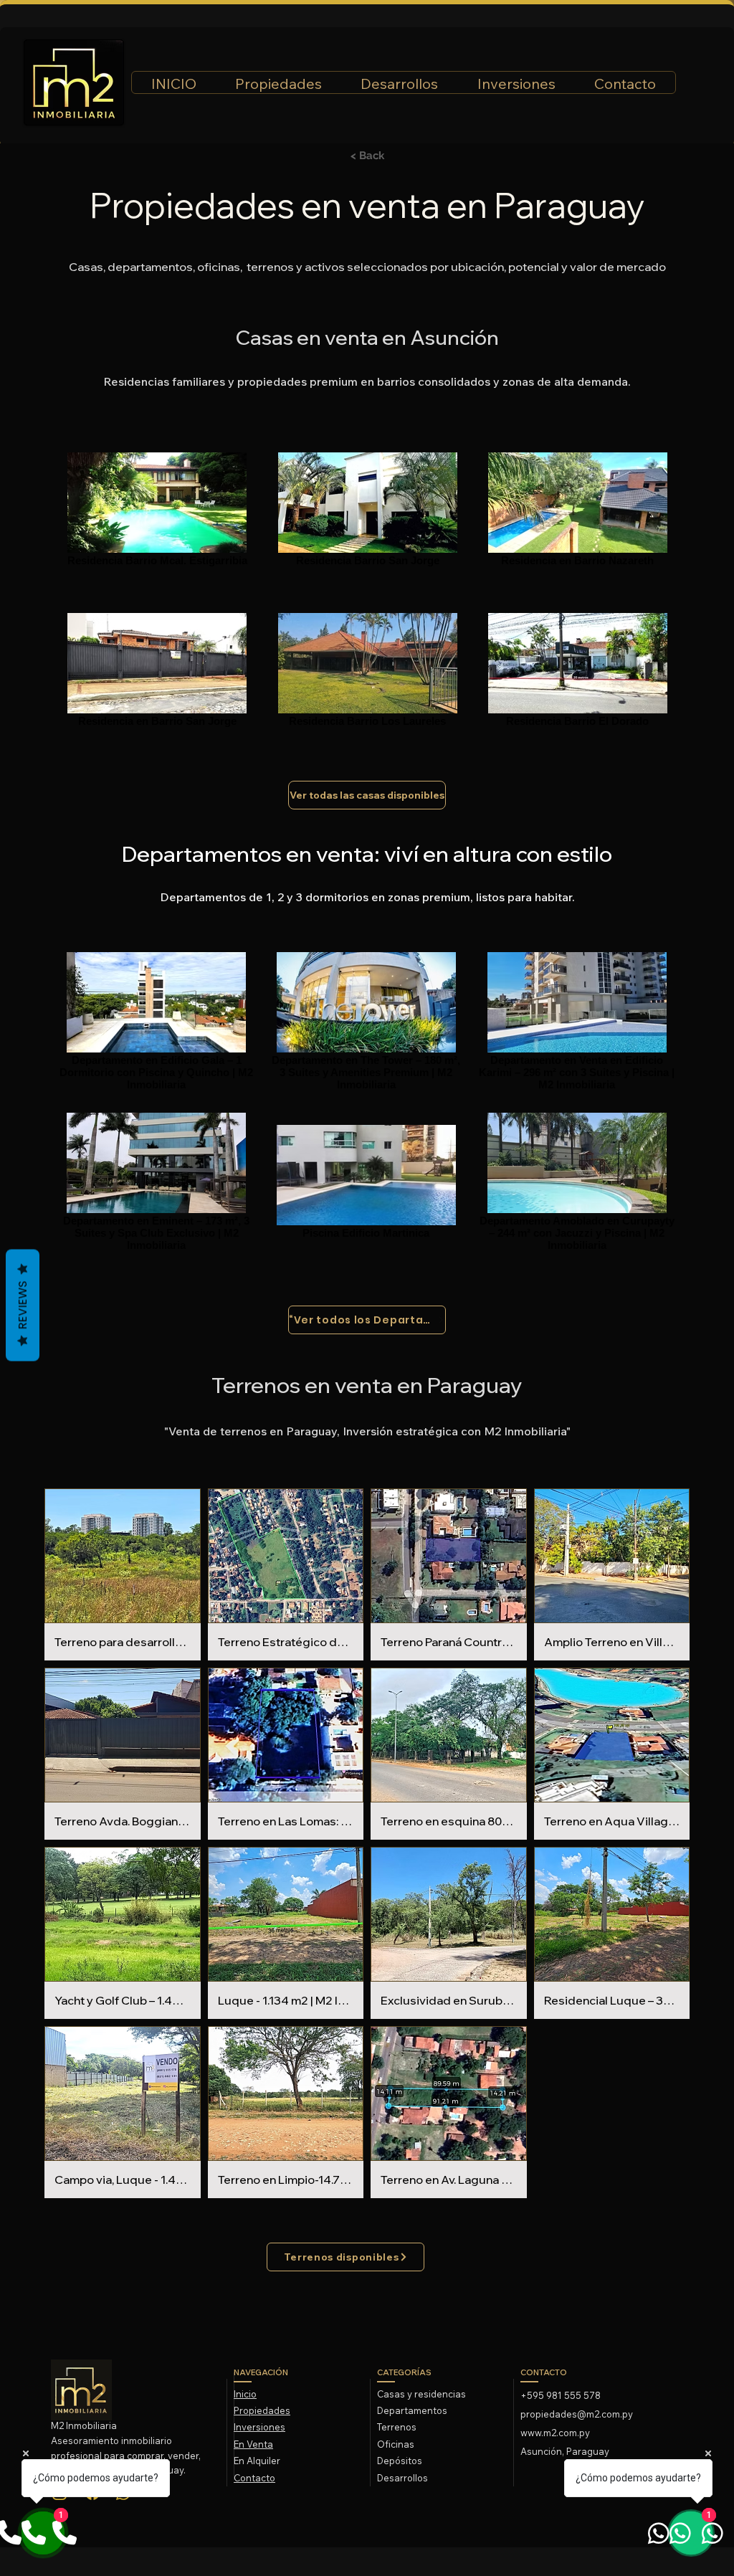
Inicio (245, 2394)
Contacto (254, 2478)
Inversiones (259, 2427)
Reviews (23, 1305)
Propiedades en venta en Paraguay (367, 205)
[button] (123, 1574)
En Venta (253, 2444)
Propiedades (262, 2410)
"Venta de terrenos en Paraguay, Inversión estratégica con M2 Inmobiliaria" (367, 1431)
